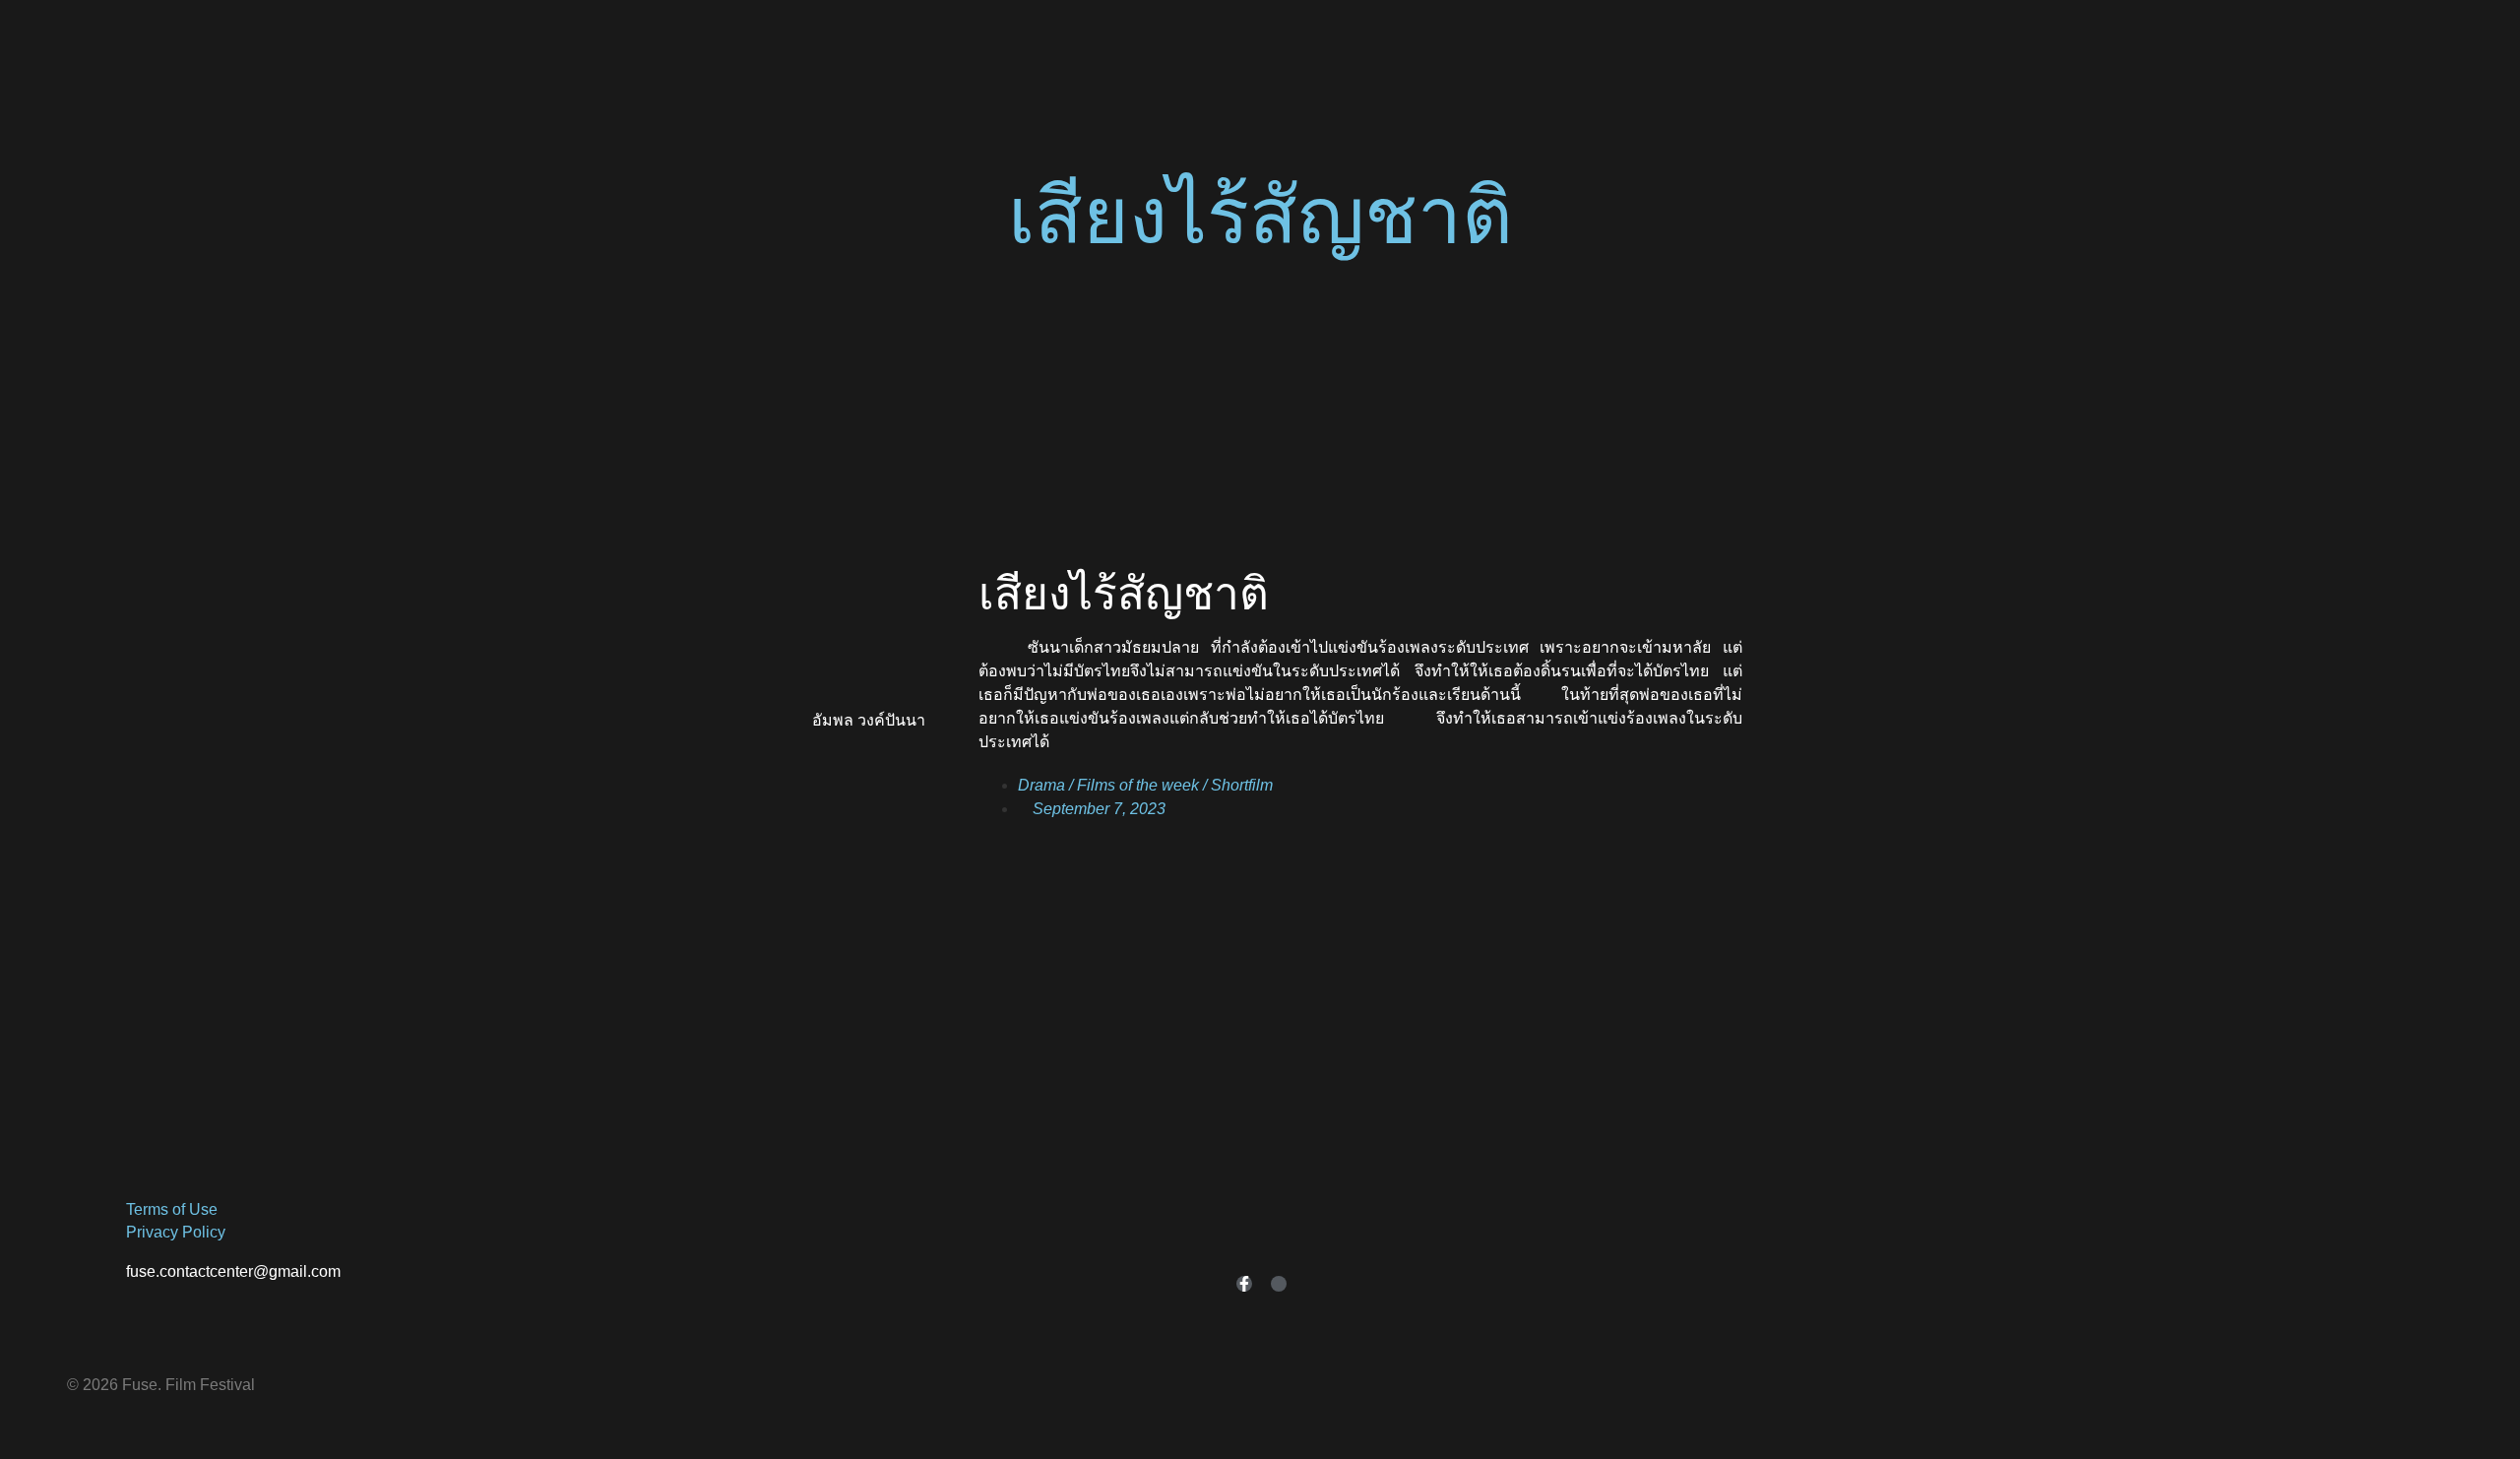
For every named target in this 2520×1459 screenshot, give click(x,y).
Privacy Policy (176, 1232)
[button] (1260, 369)
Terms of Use (172, 1209)
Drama (1041, 785)
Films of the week (1138, 785)
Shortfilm (1242, 785)
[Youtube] (1279, 1284)
